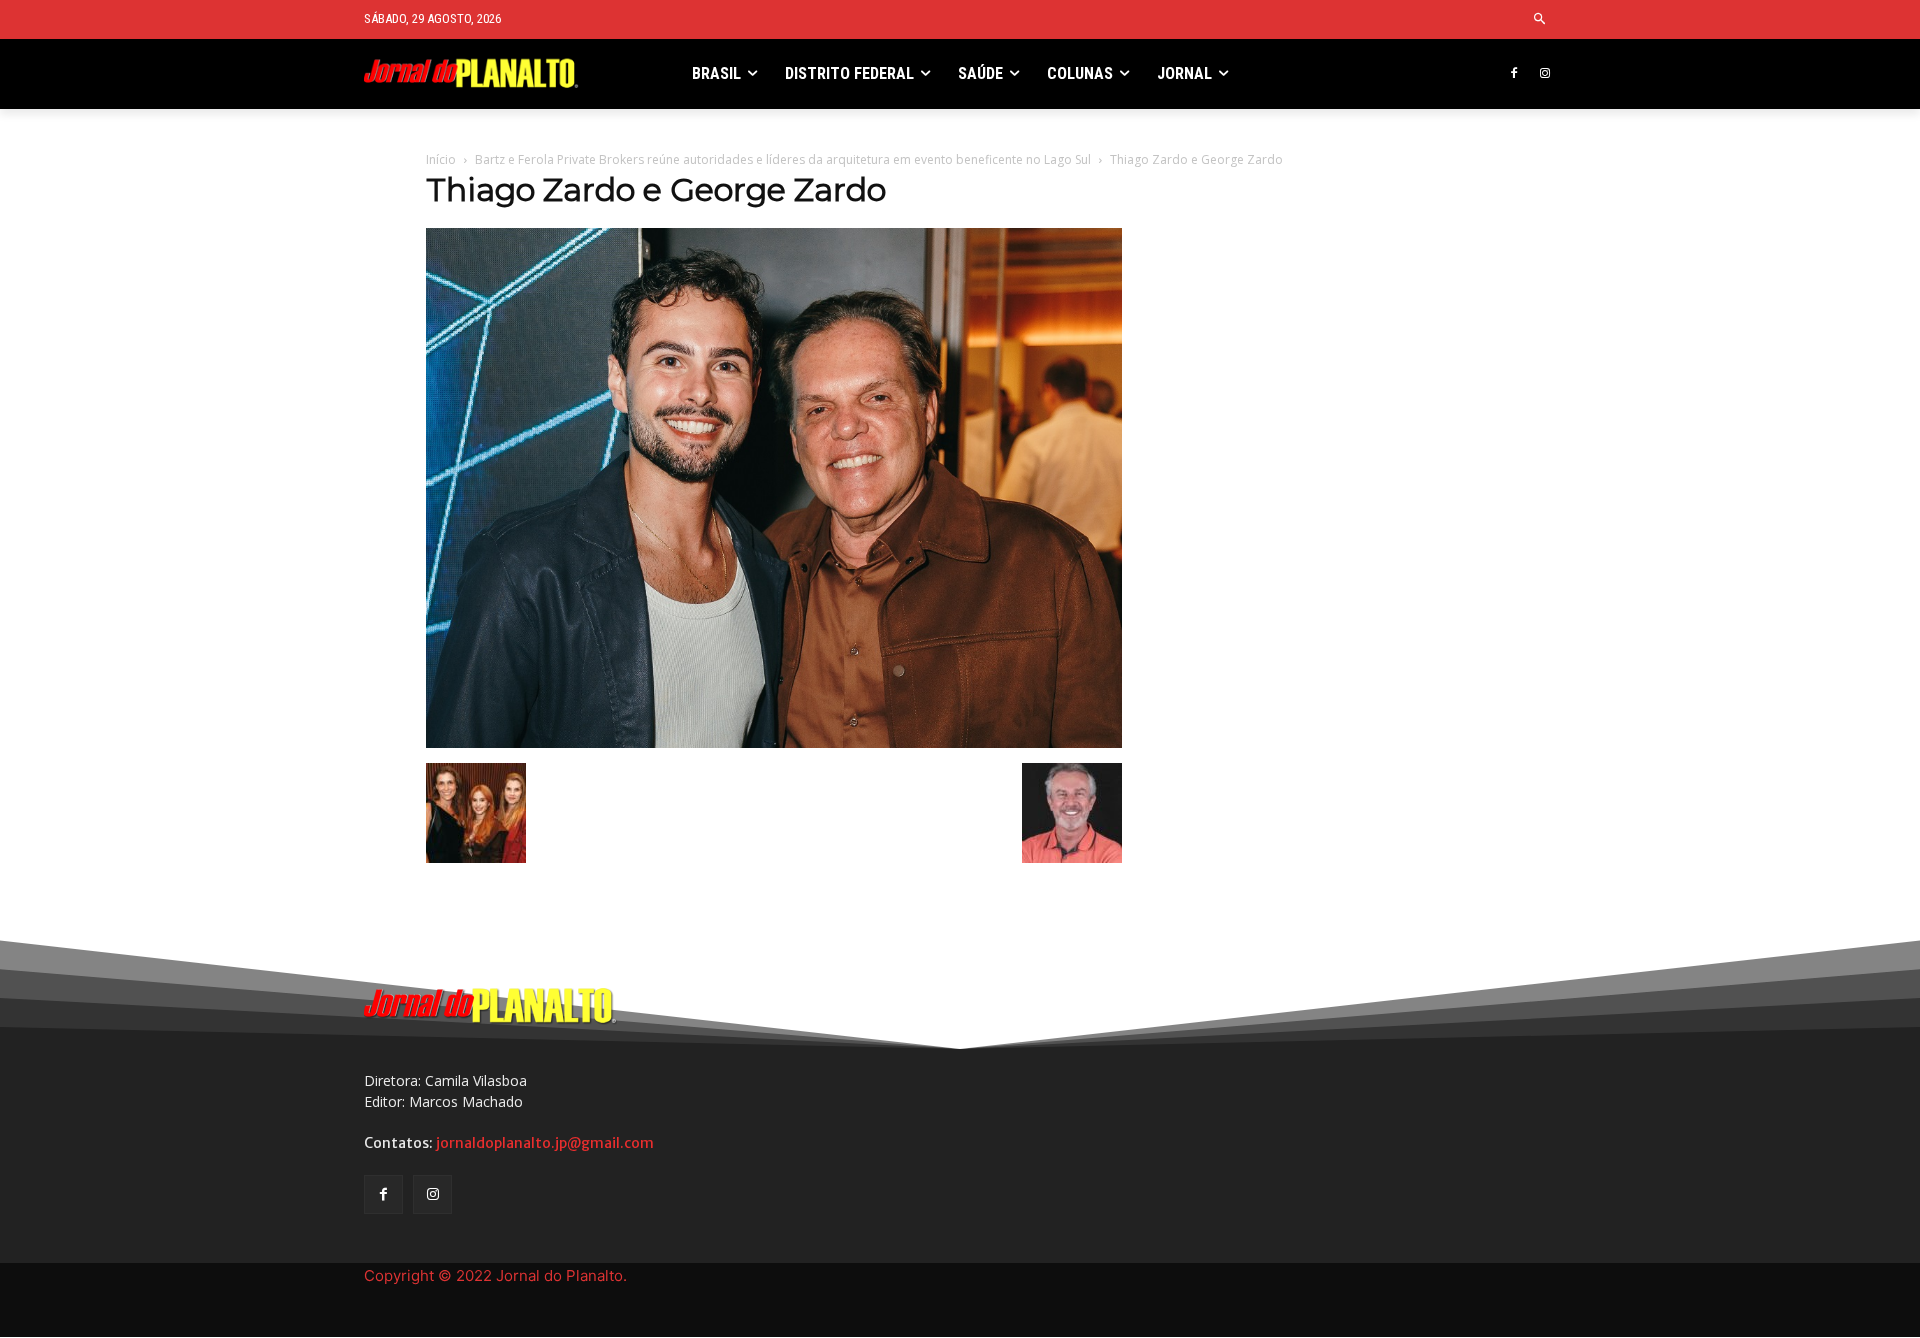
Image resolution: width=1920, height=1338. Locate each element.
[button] (1540, 19)
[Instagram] (1544, 74)
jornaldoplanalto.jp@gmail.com (545, 1143)
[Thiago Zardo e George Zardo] (774, 742)
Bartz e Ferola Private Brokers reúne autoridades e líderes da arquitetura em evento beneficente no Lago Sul (783, 159)
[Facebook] (1513, 74)
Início (441, 159)
